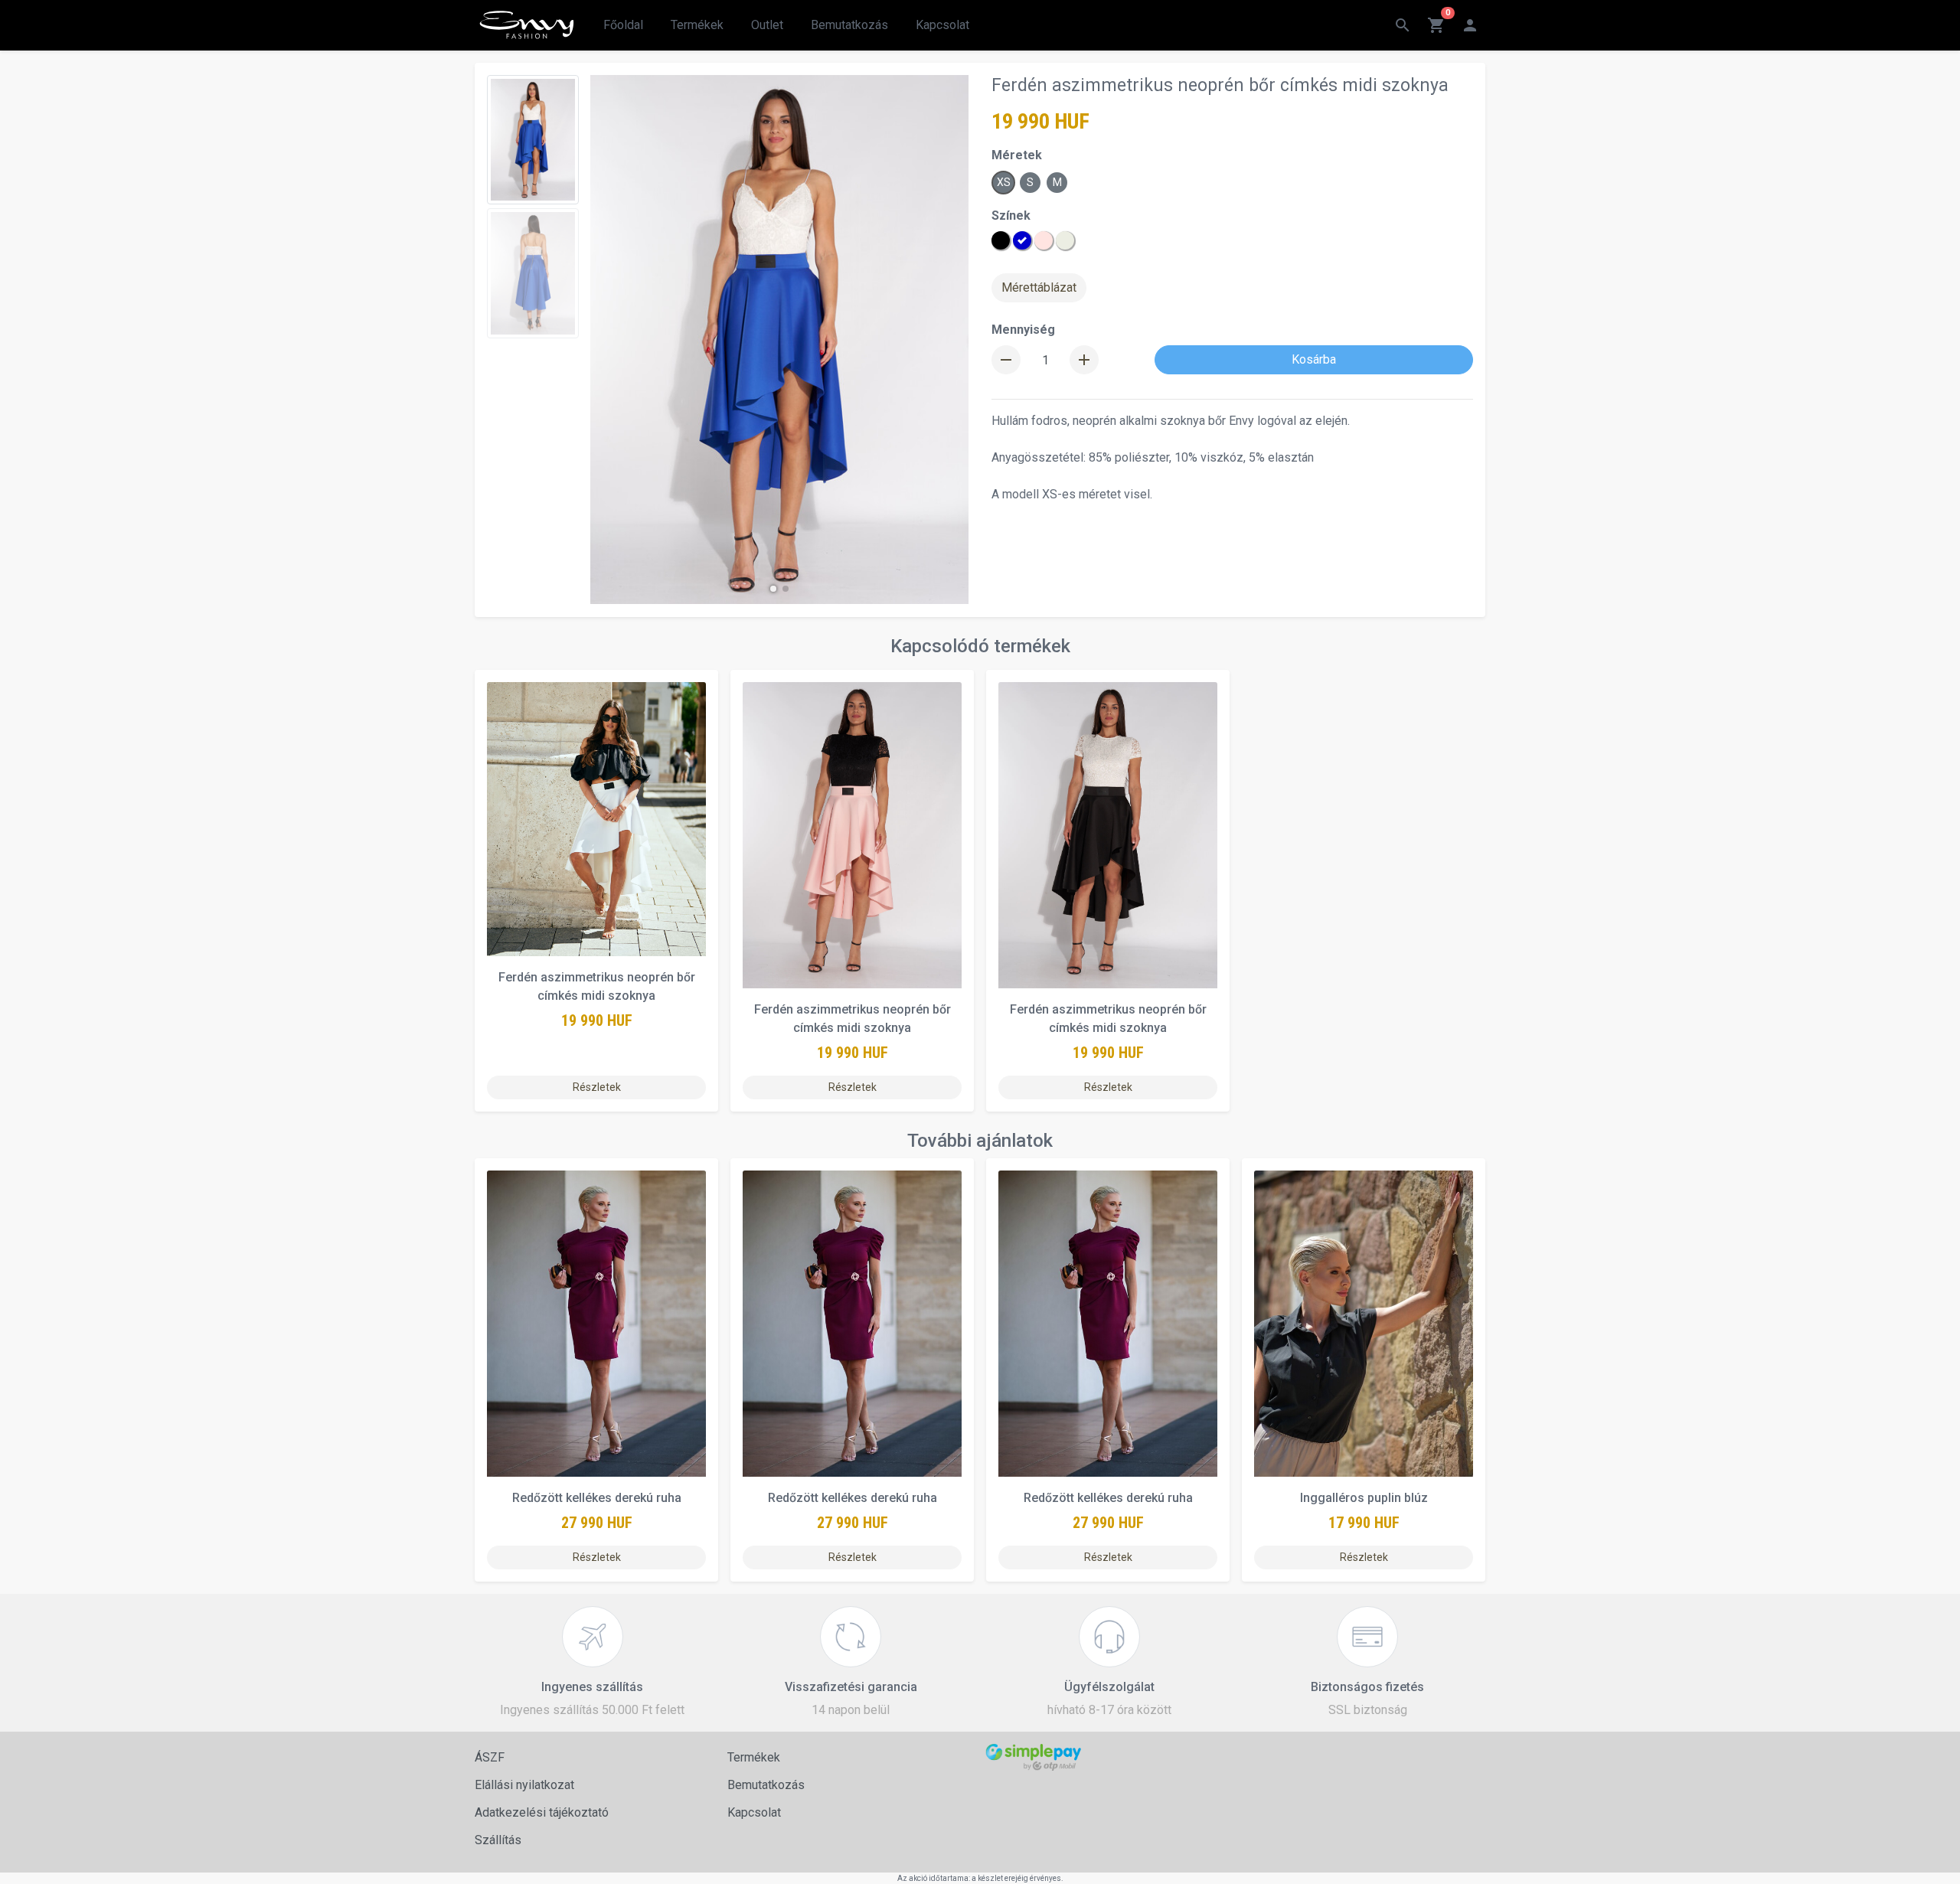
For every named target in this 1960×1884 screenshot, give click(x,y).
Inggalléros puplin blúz (1364, 1498)
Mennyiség (1023, 330)
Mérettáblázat (1039, 287)
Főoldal (623, 25)
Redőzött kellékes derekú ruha (597, 1498)
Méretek (1017, 155)
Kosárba (1314, 359)
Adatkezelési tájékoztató (542, 1812)
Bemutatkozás (849, 25)
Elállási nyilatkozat (524, 1785)
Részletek (597, 1087)
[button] (773, 589)
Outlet (767, 25)
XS (1004, 182)
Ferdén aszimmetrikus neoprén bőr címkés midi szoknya (597, 986)
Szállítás (498, 1840)
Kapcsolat (942, 25)
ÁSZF (490, 1757)
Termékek (697, 25)
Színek (1011, 216)
